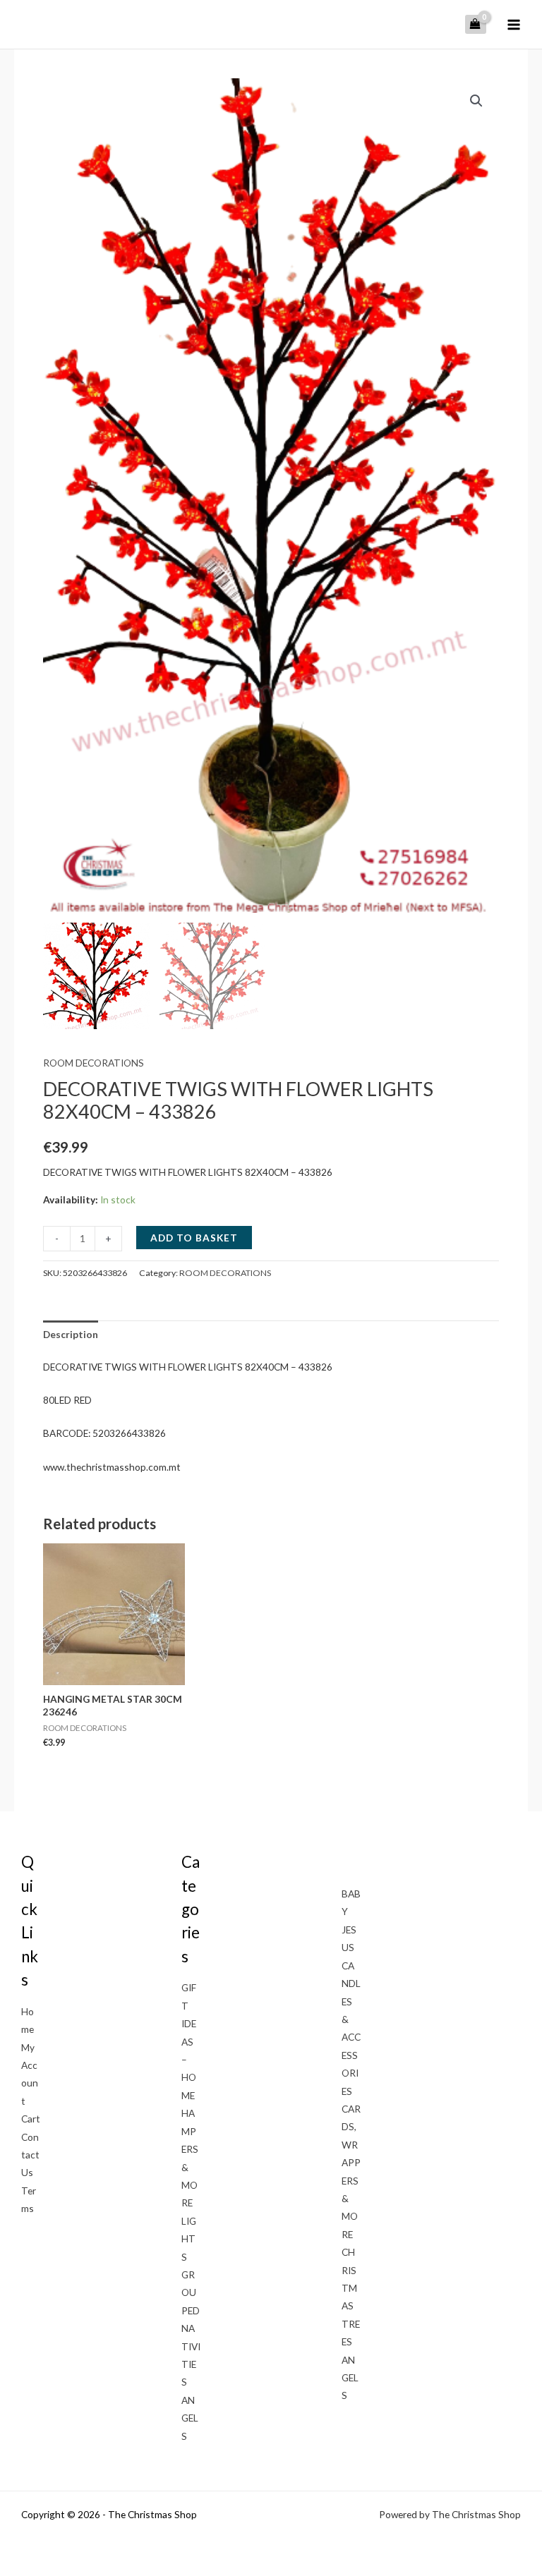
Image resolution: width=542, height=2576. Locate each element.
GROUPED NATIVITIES (191, 2328)
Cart (31, 2119)
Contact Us (30, 2155)
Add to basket (194, 1238)
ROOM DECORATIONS (94, 1063)
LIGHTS (189, 2239)
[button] (476, 101)
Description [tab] (71, 1334)
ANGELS (190, 2418)
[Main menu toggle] (514, 24)
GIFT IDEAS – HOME (189, 2041)
